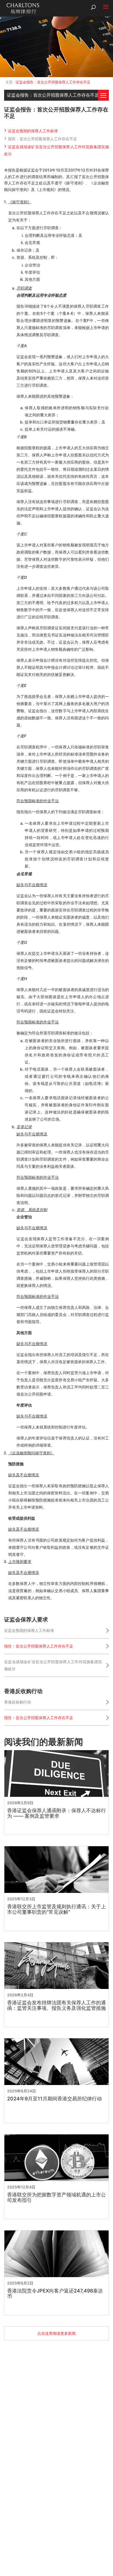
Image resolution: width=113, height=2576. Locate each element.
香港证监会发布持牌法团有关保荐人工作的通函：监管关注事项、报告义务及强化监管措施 (56, 2005)
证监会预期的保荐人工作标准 (33, 131)
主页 (9, 82)
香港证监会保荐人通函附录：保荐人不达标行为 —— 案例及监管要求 (56, 1813)
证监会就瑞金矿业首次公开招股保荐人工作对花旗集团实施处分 (53, 1665)
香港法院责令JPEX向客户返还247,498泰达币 (55, 2294)
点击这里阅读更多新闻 (56, 2333)
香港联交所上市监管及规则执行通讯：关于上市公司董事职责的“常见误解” (56, 1909)
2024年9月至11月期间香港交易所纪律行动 (54, 2099)
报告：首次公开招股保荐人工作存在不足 (43, 139)
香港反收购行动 (18, 1702)
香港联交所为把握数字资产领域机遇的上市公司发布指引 (56, 2198)
